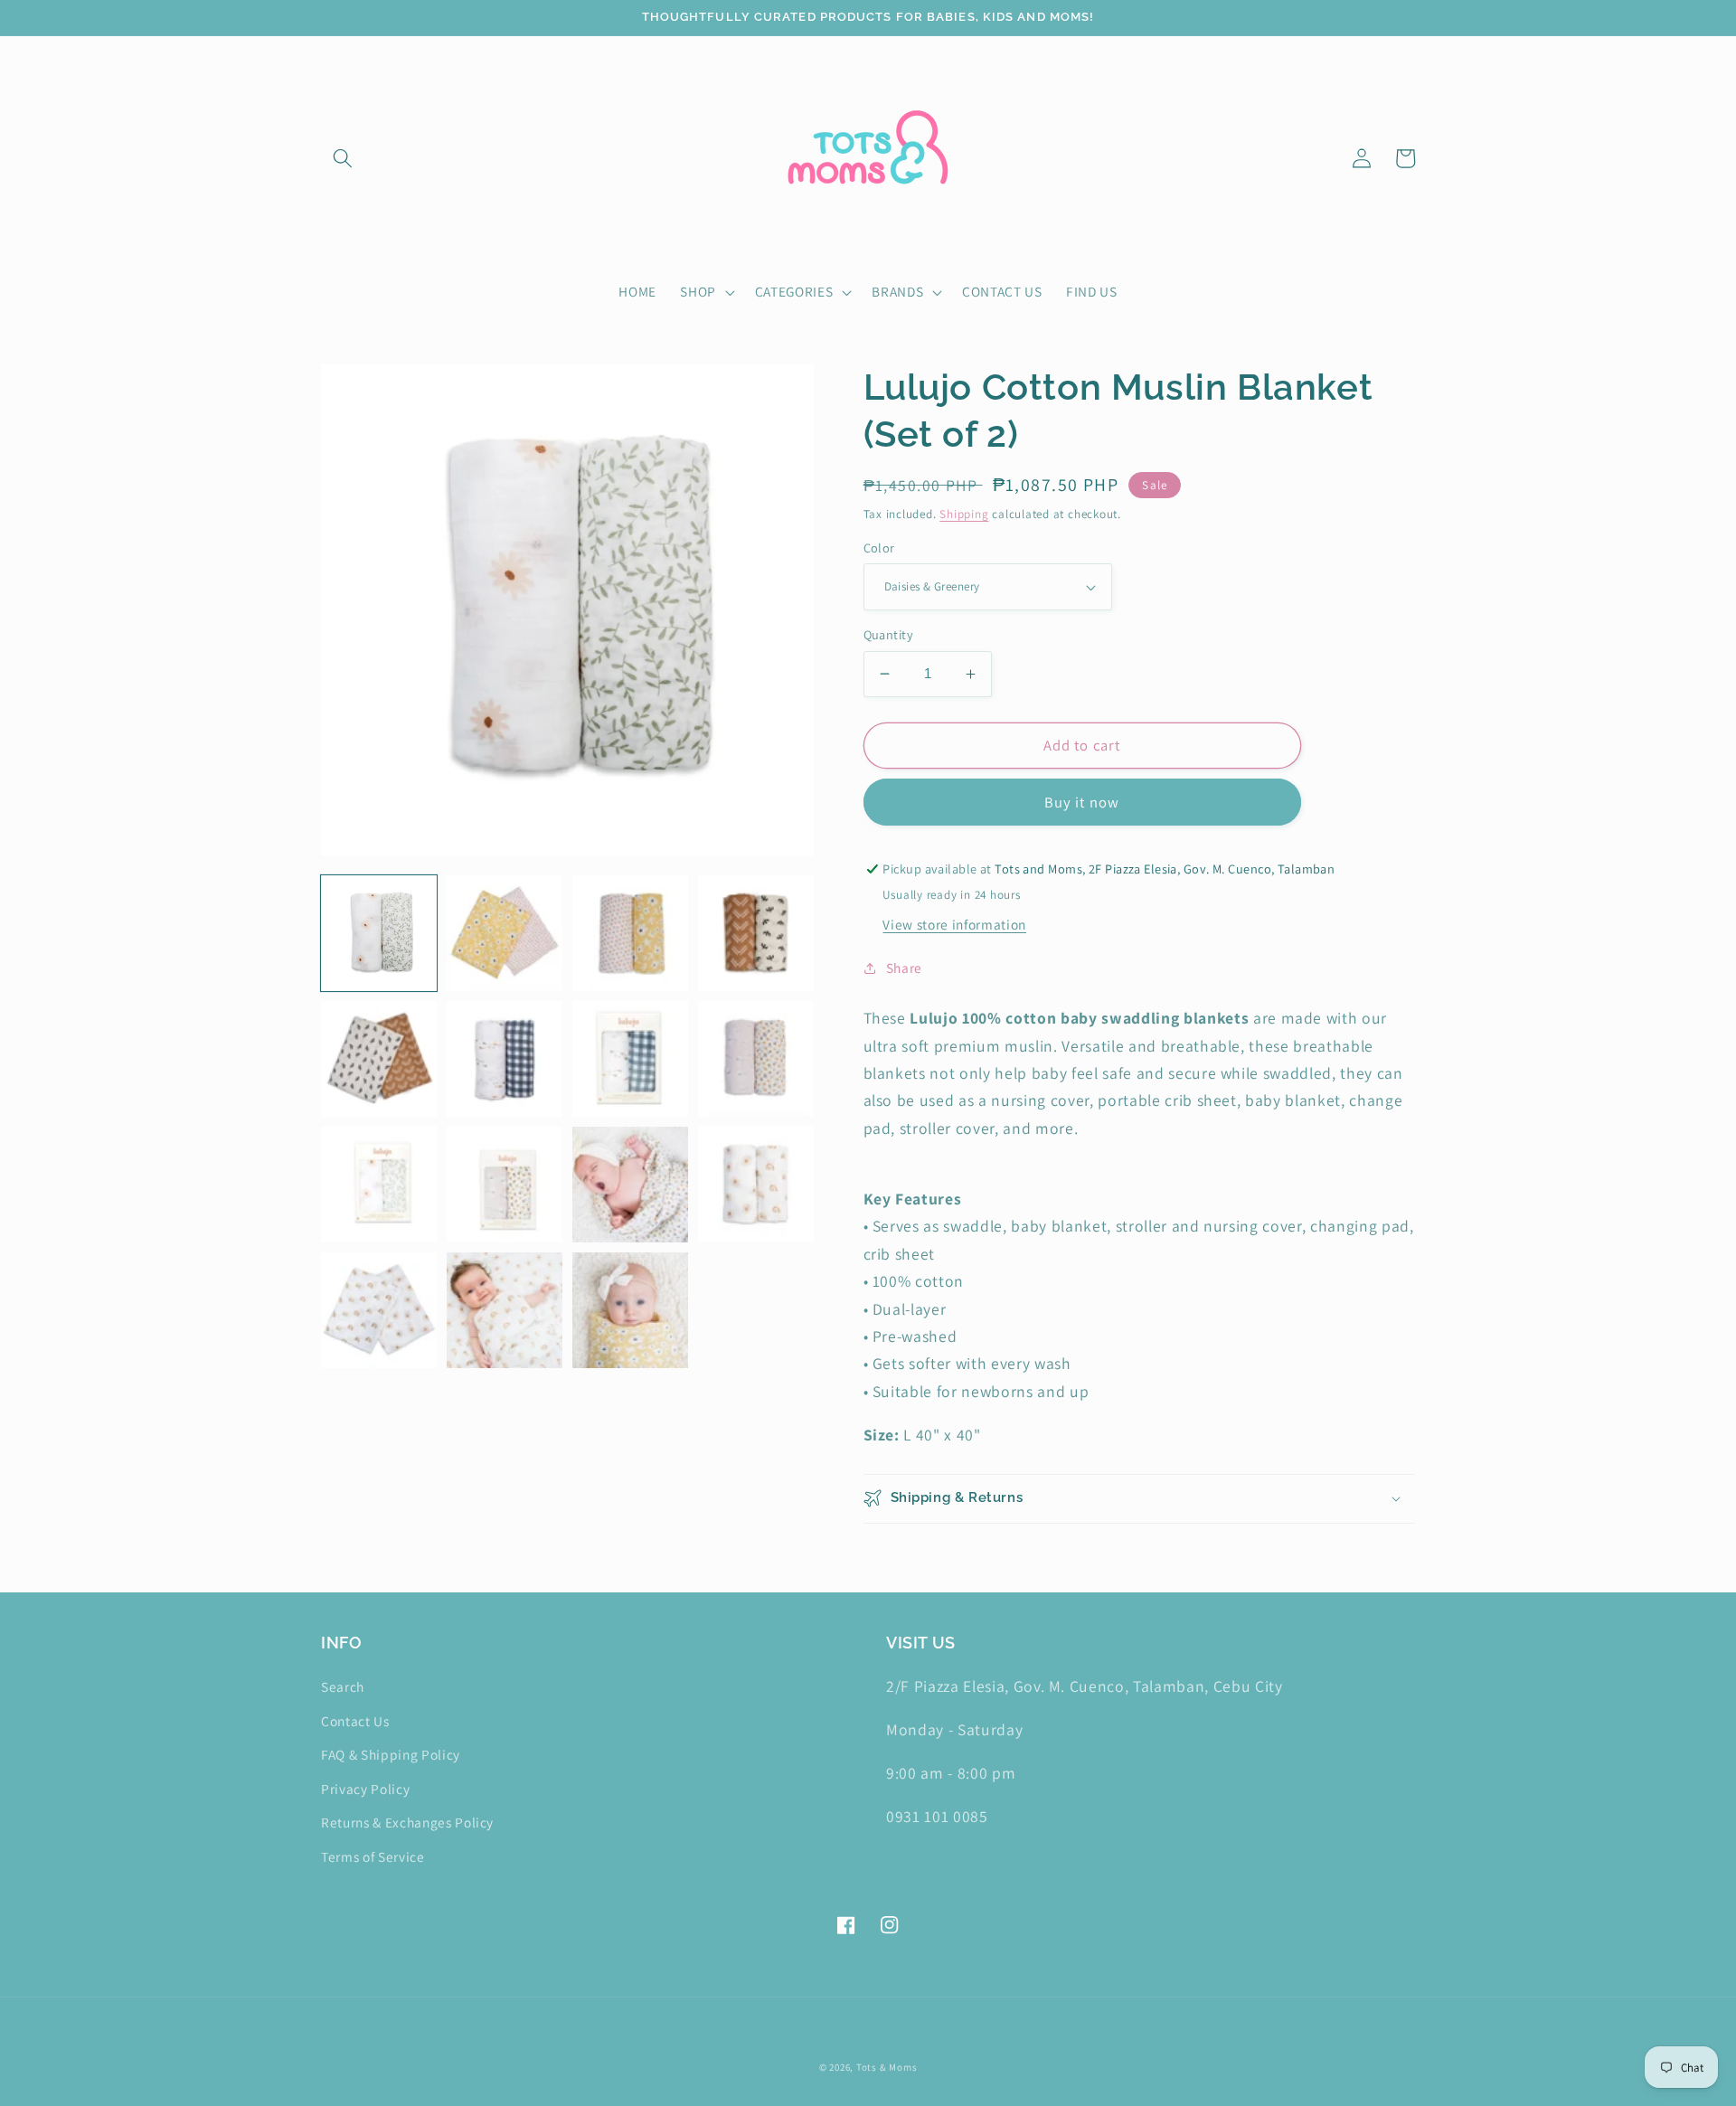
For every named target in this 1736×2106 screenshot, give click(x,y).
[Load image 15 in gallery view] (630, 1310)
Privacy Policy (365, 1789)
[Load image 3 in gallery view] (630, 933)
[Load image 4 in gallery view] (756, 933)
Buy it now (1082, 802)
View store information (954, 924)
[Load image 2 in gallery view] (505, 933)
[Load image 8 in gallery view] (756, 1059)
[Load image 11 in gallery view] (630, 1185)
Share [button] (904, 968)
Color (879, 548)
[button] (343, 158)
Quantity (889, 634)
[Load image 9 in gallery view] (379, 1185)
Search (343, 1686)
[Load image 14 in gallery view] (505, 1310)
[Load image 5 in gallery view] (379, 1059)
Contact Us (355, 1721)
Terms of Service (373, 1856)
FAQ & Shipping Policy (391, 1754)
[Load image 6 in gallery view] (505, 1059)
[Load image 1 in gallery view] (379, 933)
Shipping (964, 514)
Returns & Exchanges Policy (407, 1822)
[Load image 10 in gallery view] (505, 1185)
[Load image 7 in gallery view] (630, 1059)
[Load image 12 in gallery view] (756, 1185)
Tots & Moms (887, 2067)
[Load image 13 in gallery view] (379, 1310)
